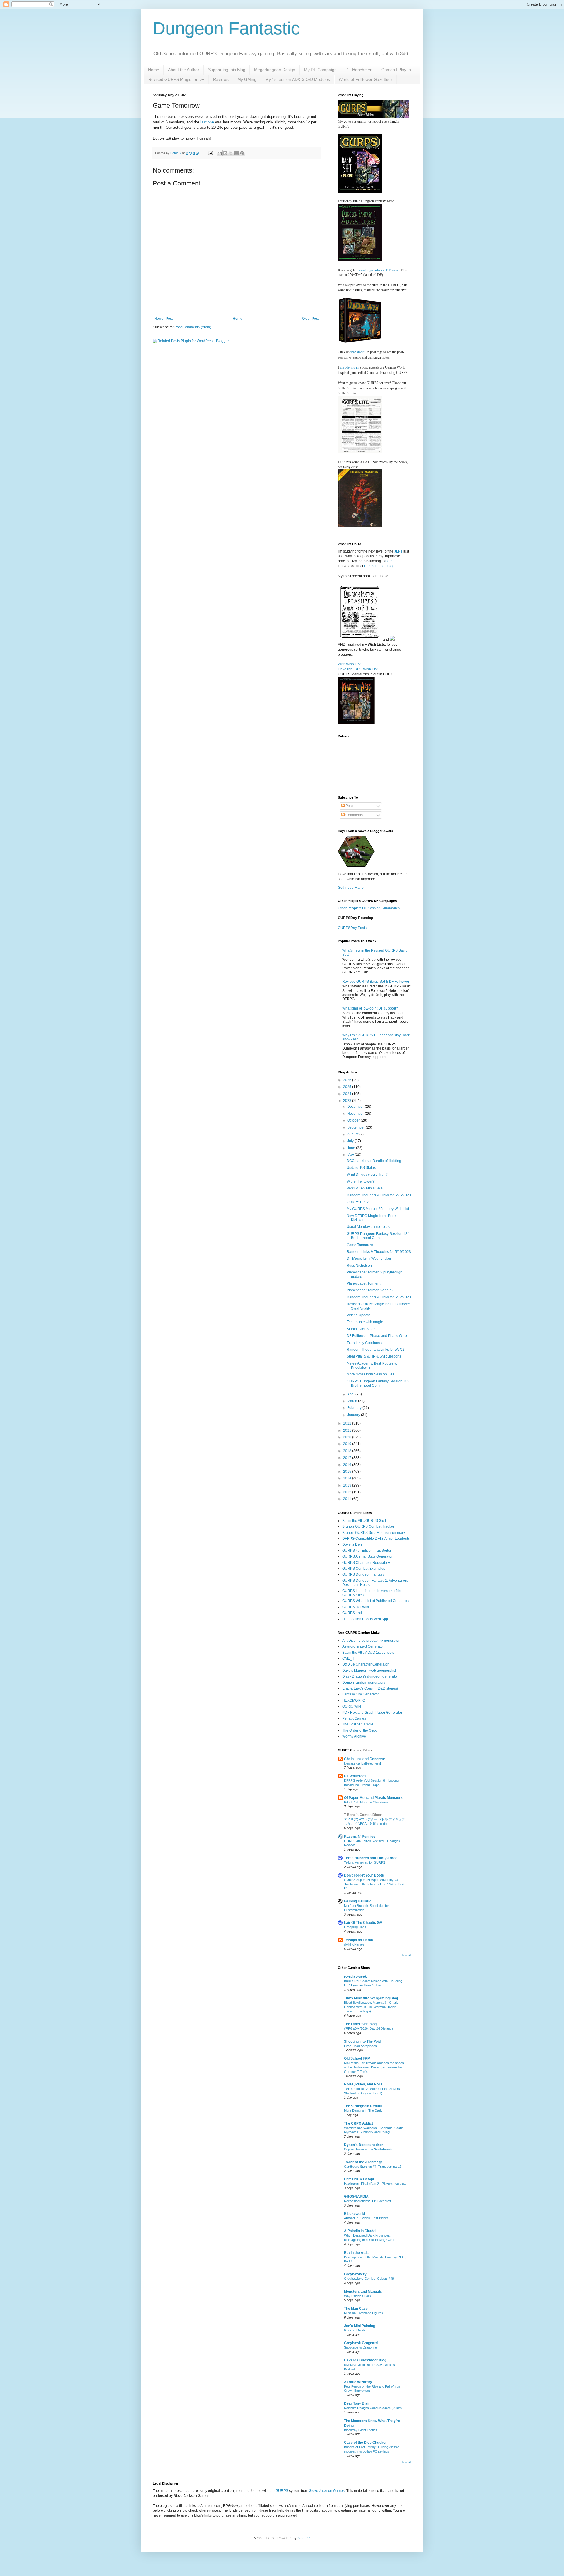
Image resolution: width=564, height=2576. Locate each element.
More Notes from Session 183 (370, 1374)
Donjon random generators (364, 1683)
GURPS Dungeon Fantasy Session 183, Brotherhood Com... (378, 1383)
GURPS (282, 2491)
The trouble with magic (365, 1322)
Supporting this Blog (227, 70)
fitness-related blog (379, 566)
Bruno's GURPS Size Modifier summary (374, 1533)
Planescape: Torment (364, 1283)
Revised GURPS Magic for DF (176, 79)
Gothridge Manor (351, 888)
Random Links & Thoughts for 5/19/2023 (379, 1252)
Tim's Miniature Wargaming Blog (371, 1998)
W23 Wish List (349, 664)
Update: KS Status (361, 1168)
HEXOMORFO (354, 1700)
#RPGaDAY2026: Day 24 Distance (369, 2028)
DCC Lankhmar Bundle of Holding (374, 1161)
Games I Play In (396, 70)
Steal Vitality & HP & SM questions (374, 1356)
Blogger (303, 2538)
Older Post (310, 319)
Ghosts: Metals (355, 2330)
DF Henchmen (359, 70)
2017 (348, 1458)
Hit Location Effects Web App (365, 1619)
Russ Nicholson (359, 1266)
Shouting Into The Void (362, 2041)
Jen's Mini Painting (360, 2326)
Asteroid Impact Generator (363, 1646)
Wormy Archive (354, 1736)
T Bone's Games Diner (363, 1815)
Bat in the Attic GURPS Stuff (364, 1521)
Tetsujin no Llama (359, 1940)
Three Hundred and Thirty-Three (371, 1858)
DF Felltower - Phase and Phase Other (377, 1336)
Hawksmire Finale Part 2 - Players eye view (375, 2184)
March (353, 1401)
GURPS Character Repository (366, 1563)
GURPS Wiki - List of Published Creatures (375, 1601)
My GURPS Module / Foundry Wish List (378, 1209)
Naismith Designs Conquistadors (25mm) (373, 2408)
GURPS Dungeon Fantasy (363, 1574)
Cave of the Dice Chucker (365, 2443)
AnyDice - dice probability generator (371, 1641)
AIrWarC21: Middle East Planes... (368, 2218)
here (389, 561)
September (356, 1127)
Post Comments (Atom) (193, 327)
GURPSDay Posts (352, 928)
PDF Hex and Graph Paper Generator (372, 1713)
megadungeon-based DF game (378, 270)
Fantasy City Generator (361, 1694)
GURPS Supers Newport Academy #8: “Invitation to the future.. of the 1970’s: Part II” (374, 1884)
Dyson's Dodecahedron (364, 2145)
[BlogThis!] (225, 153)
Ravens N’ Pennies (360, 1837)
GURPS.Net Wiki (356, 1607)
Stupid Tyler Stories (362, 1329)
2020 (348, 1437)
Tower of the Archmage (363, 2162)
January (354, 1415)
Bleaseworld (354, 2214)
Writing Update (359, 1315)
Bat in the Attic (356, 2253)
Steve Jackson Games (327, 2491)
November (356, 1114)
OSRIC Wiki (352, 1706)
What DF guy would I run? (367, 1174)
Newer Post (163, 319)
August (353, 1134)
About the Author (184, 70)
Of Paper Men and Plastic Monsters (373, 1798)
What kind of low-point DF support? (370, 1008)
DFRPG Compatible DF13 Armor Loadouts (376, 1539)
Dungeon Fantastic (226, 28)
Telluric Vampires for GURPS (365, 1862)
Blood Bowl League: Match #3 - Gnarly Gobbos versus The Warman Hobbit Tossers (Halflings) (371, 2007)
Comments (354, 815)
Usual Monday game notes (368, 1227)
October (354, 1120)
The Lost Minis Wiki (358, 1724)
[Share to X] (231, 153)
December (356, 1107)
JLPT (398, 551)
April (351, 1394)
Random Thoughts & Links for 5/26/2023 (379, 1195)
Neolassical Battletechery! (362, 1763)
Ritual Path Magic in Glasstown (366, 1802)
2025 (348, 1087)
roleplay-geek (355, 1976)
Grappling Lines (355, 1927)
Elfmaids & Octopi (359, 2179)
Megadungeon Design (275, 70)
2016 (348, 1465)
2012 (348, 1492)
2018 (348, 1451)
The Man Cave (356, 2309)
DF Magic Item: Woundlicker (369, 1258)
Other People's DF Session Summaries (369, 908)
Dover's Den (352, 1544)
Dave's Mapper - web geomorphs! (369, 1671)
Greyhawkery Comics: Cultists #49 (369, 2279)
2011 (348, 1499)
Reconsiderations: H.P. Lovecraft (367, 2201)
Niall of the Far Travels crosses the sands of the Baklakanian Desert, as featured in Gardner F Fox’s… (374, 2067)
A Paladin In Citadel (360, 2231)
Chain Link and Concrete (365, 1759)
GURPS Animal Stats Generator (367, 1556)
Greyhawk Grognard (361, 2343)
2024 (348, 1094)
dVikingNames (354, 1944)
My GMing (247, 79)
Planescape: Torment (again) (370, 1290)
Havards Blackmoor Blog (365, 2360)
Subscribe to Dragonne (360, 2347)
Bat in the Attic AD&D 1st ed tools (368, 1653)
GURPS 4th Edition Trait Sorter (367, 1551)
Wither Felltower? (361, 1181)
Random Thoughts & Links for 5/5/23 (376, 1350)
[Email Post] (210, 153)
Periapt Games (354, 1718)
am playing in (349, 367)
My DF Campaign (320, 70)
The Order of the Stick (359, 1730)
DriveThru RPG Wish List (358, 669)
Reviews (221, 79)
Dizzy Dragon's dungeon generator (370, 1676)
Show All (406, 1955)
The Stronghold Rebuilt (363, 2106)
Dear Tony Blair (357, 2403)
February (355, 1408)
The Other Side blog (360, 2024)
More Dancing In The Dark (363, 2110)
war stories (358, 352)
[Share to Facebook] (236, 153)
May (351, 1155)
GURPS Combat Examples (364, 1569)
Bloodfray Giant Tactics (361, 2430)
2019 (348, 1444)
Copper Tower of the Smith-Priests (369, 2149)
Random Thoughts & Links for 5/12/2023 (379, 1297)
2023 (348, 1101)
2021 (348, 1430)
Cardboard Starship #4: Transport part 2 (373, 2167)
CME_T (348, 1658)
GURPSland (352, 1613)
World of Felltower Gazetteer (365, 79)
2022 (348, 1423)
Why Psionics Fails (357, 2296)
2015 (348, 1472)
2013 (348, 1485)
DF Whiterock (355, 1776)
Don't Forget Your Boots (364, 1875)
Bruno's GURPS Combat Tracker (368, 1526)
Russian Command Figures (364, 2313)
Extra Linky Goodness (364, 1343)
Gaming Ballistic (358, 1901)
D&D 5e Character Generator (365, 1664)
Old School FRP (357, 2058)
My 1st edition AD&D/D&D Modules (298, 79)
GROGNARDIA (356, 2197)
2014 (348, 1478)
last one (207, 122)
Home (154, 70)
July (351, 1141)
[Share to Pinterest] (242, 153)
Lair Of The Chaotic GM (363, 1923)
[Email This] (220, 153)
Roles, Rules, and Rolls (363, 2084)
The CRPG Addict (359, 2123)
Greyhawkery (355, 2274)
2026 (348, 1080)
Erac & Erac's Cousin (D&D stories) (370, 1688)
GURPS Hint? (358, 1202)
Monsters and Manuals (363, 2292)
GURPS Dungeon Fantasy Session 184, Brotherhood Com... (378, 1236)
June (352, 1148)
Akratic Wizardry (358, 2382)
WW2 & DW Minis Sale (365, 1188)
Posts (349, 806)
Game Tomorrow (360, 1245)
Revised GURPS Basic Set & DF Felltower (376, 982)
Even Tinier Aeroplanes (360, 2046)
